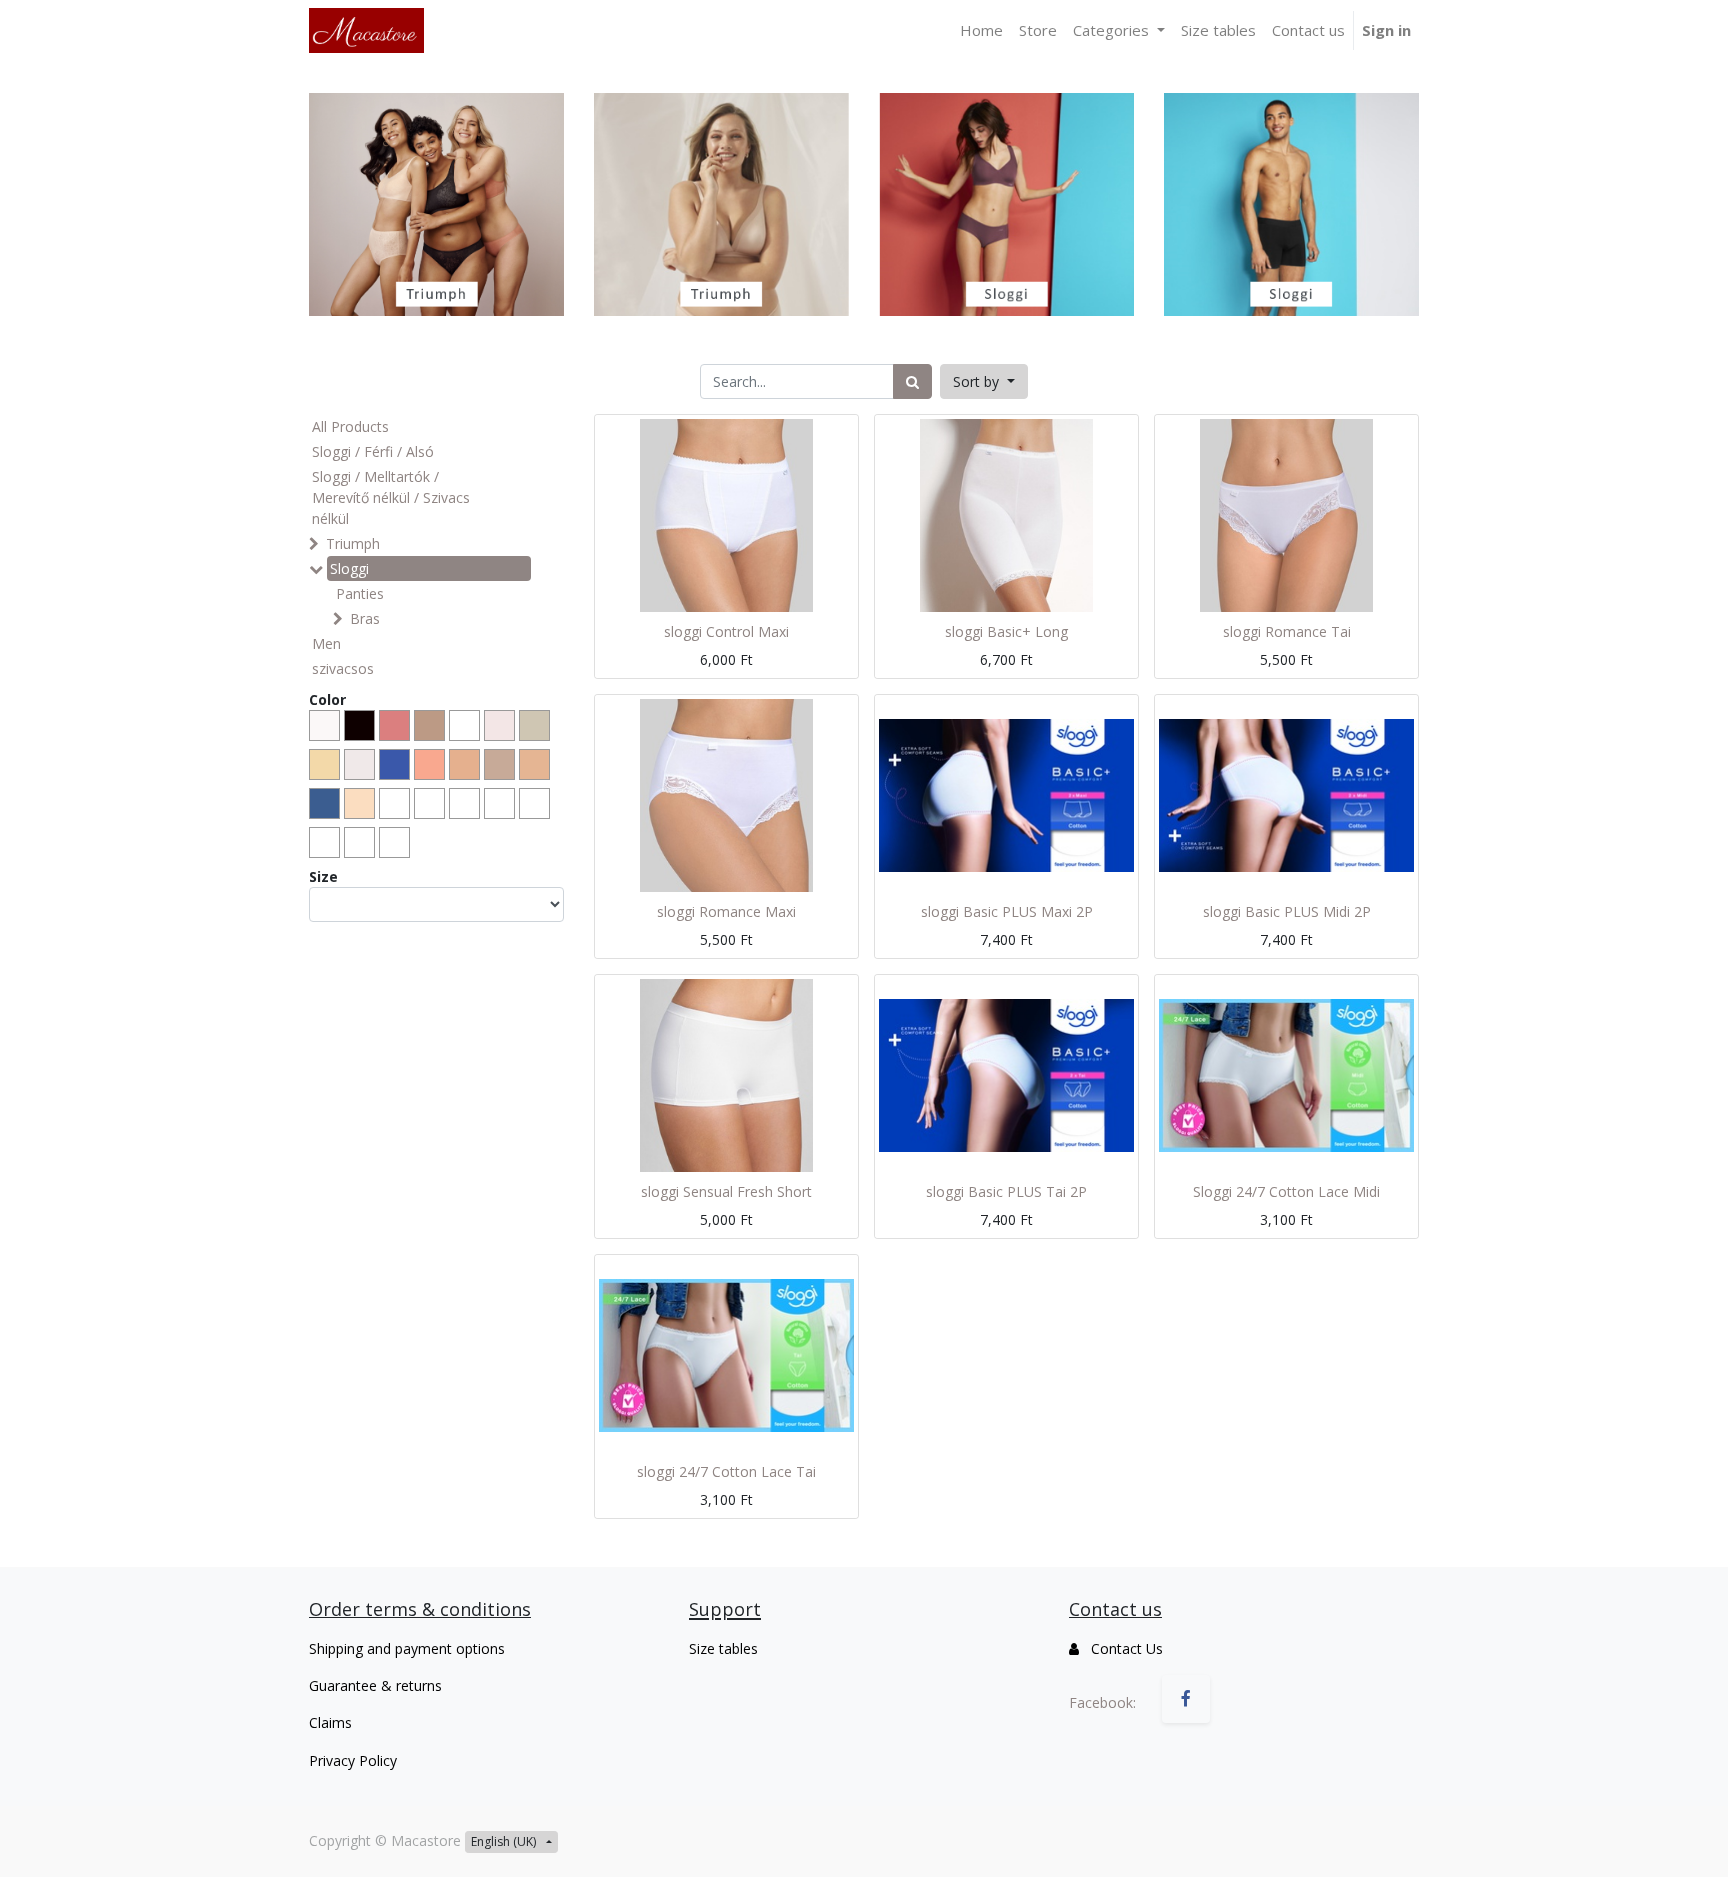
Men (326, 643)
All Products (350, 426)
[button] (984, 381)
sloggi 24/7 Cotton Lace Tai (726, 1471)
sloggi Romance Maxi (726, 911)
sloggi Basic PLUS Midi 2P (1287, 911)
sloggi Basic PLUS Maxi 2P (1007, 911)
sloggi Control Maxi (726, 631)
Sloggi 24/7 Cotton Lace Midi (1286, 1191)
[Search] (912, 381)
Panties (360, 593)
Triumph (353, 543)
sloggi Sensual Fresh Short (726, 1191)
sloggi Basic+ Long (1006, 631)
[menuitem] (981, 30)
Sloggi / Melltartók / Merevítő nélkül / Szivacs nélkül (391, 497)
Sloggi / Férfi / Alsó (373, 451)
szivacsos (343, 668)
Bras (365, 618)
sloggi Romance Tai (1287, 631)
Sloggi (349, 568)
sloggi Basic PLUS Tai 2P (1006, 1191)
